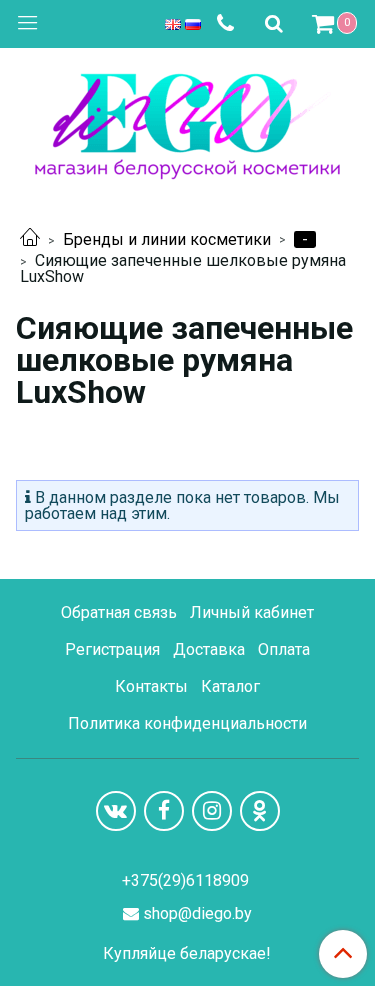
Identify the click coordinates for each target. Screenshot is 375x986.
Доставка (209, 649)
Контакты (151, 686)
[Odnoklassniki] (260, 811)
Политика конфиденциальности (187, 723)
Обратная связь (119, 612)
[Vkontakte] (116, 811)
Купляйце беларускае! (187, 954)
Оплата (284, 649)
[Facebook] (164, 811)
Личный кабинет (252, 612)
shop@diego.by (197, 913)
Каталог (230, 686)
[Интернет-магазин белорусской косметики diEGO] (187, 121)
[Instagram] (212, 811)
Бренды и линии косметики (167, 239)
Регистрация (112, 649)
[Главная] (30, 239)
